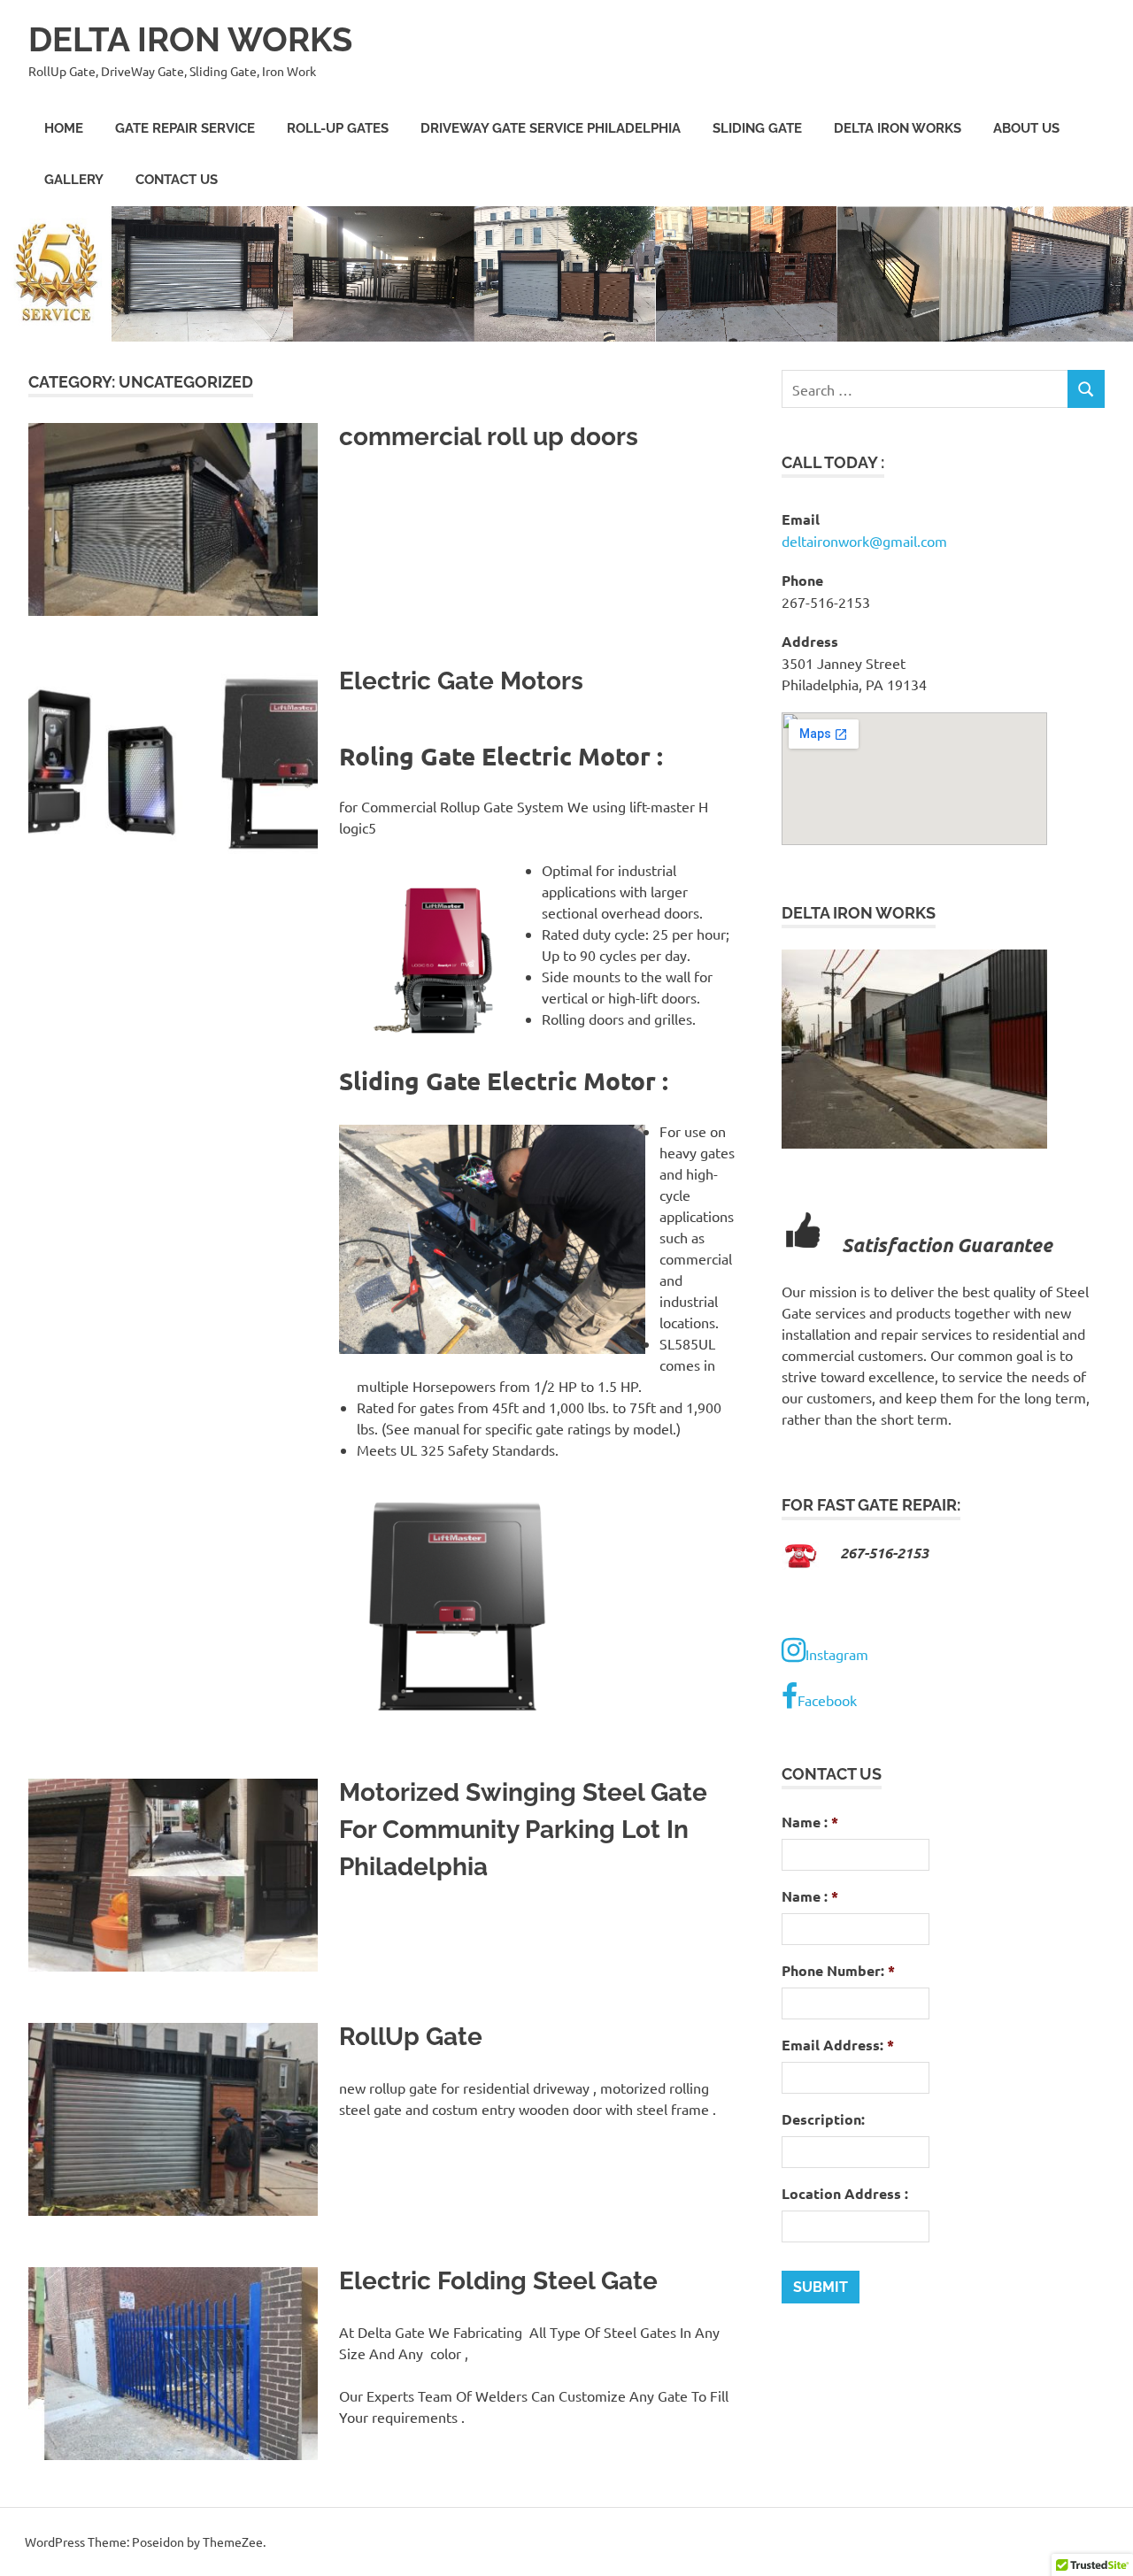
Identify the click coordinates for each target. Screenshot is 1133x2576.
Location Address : (845, 2194)
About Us (1026, 128)
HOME (64, 128)
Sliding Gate (757, 128)
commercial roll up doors (489, 437)
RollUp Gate (411, 2037)
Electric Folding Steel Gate (498, 2281)
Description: (823, 2119)
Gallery (74, 180)
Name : (810, 1822)
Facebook (827, 1700)
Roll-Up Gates (338, 128)
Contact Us (177, 180)
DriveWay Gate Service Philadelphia (551, 128)
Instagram (837, 1654)
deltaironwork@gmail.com (864, 541)
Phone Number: (838, 1971)
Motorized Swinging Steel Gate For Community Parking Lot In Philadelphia (523, 1830)
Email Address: (838, 2045)
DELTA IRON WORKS (190, 39)
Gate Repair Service (185, 128)
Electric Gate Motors (461, 681)
